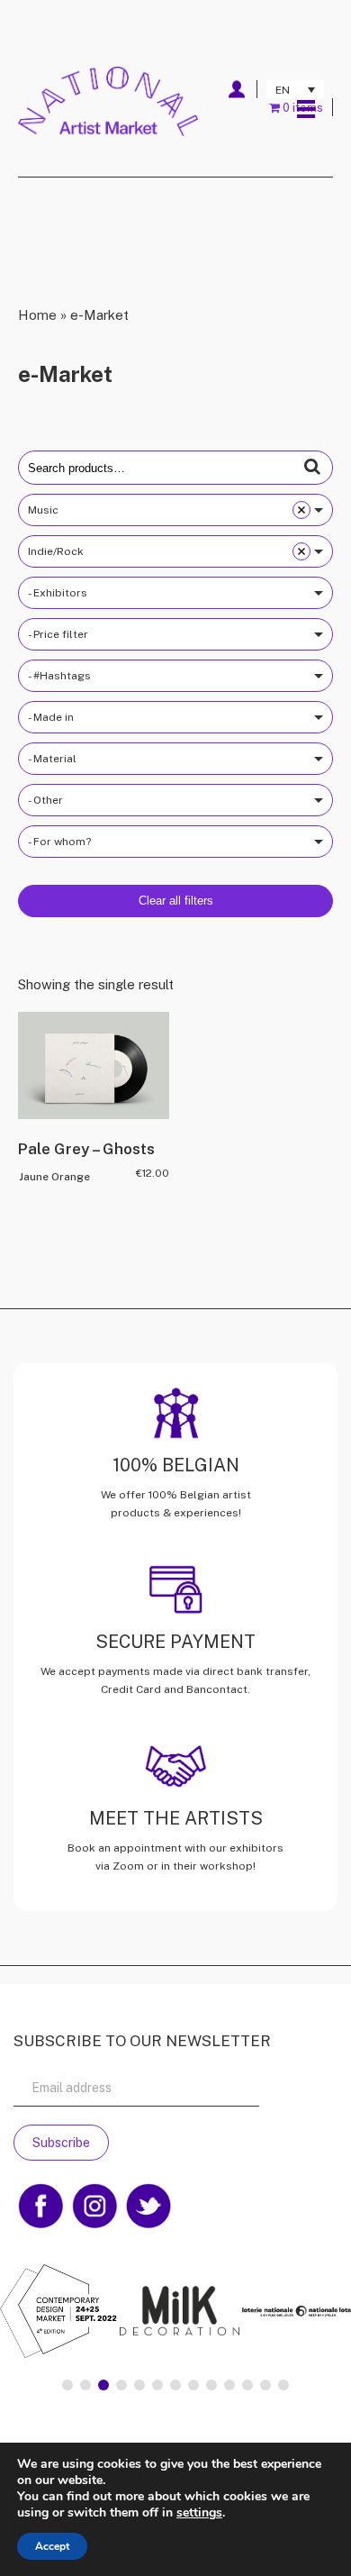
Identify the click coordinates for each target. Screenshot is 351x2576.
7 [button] (175, 2385)
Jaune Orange (54, 1177)
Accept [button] (52, 2546)
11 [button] (247, 2385)
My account (236, 89)
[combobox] (175, 510)
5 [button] (139, 2385)
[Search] (312, 467)
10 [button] (229, 2385)
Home (37, 315)
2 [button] (85, 2385)
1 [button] (67, 2385)
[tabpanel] (176, 2313)
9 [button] (211, 2385)
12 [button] (265, 2385)
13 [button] (283, 2385)
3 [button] (103, 2385)
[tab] (67, 2385)
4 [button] (121, 2385)
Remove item (301, 510)
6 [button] (157, 2385)
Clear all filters (176, 901)
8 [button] (193, 2385)
